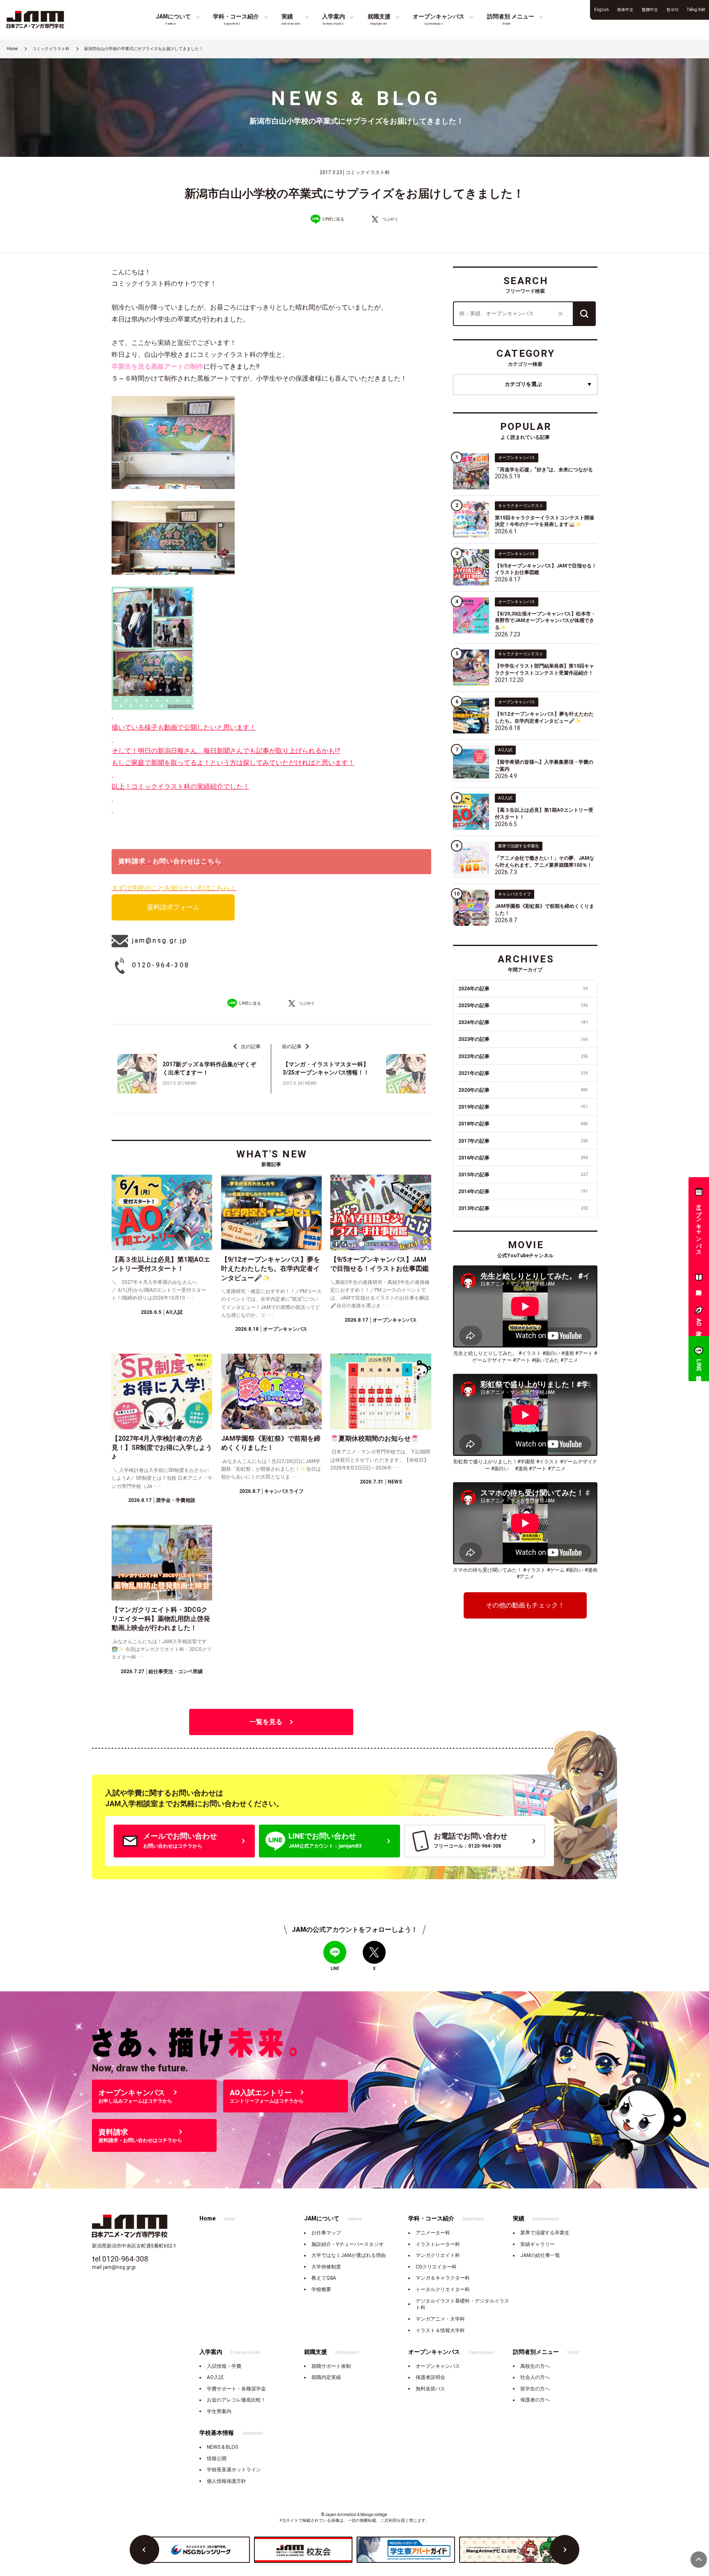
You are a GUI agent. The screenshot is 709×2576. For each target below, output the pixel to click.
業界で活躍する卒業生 (545, 2233)
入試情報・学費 (224, 2366)
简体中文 (625, 10)
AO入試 (215, 2377)
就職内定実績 (326, 2377)
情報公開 (217, 2459)
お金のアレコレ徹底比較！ (236, 2400)
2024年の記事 (523, 1022)
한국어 (672, 10)
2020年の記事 (523, 1090)
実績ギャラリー (537, 2244)
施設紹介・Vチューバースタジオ (348, 2244)
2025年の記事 (523, 1006)
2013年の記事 (523, 1208)
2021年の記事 (523, 1073)
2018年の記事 (523, 1124)
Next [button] (565, 2550)
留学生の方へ (535, 2389)
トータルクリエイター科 (443, 2289)
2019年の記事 (523, 1107)
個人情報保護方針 (226, 2481)
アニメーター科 (433, 2233)
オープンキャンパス (438, 2366)
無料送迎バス (430, 2389)
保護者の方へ (535, 2400)
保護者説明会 (430, 2377)
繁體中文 (650, 10)
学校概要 (321, 2289)
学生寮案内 (219, 2411)
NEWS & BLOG (223, 2447)
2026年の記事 (523, 989)
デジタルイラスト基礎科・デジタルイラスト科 (462, 2304)
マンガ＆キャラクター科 (443, 2278)
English (602, 10)
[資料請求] (699, 1279)
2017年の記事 (523, 1141)
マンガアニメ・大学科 (440, 2319)
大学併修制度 (326, 2267)
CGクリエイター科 (436, 2267)
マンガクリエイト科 (438, 2255)
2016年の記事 (523, 1158)
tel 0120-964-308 (120, 2259)
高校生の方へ (535, 2366)
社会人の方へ (535, 2377)
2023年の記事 (523, 1039)
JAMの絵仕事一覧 (540, 2255)
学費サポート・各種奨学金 (236, 2389)
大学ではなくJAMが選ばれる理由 (349, 2255)
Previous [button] (144, 2550)
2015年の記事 (523, 1175)
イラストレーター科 (438, 2244)
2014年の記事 (523, 1192)
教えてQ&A (324, 2278)
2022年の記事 (523, 1056)
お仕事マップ (326, 2233)
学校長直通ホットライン (234, 2470)
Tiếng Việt (696, 10)
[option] (201, 2550)
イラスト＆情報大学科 (440, 2330)
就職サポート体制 (331, 2366)
